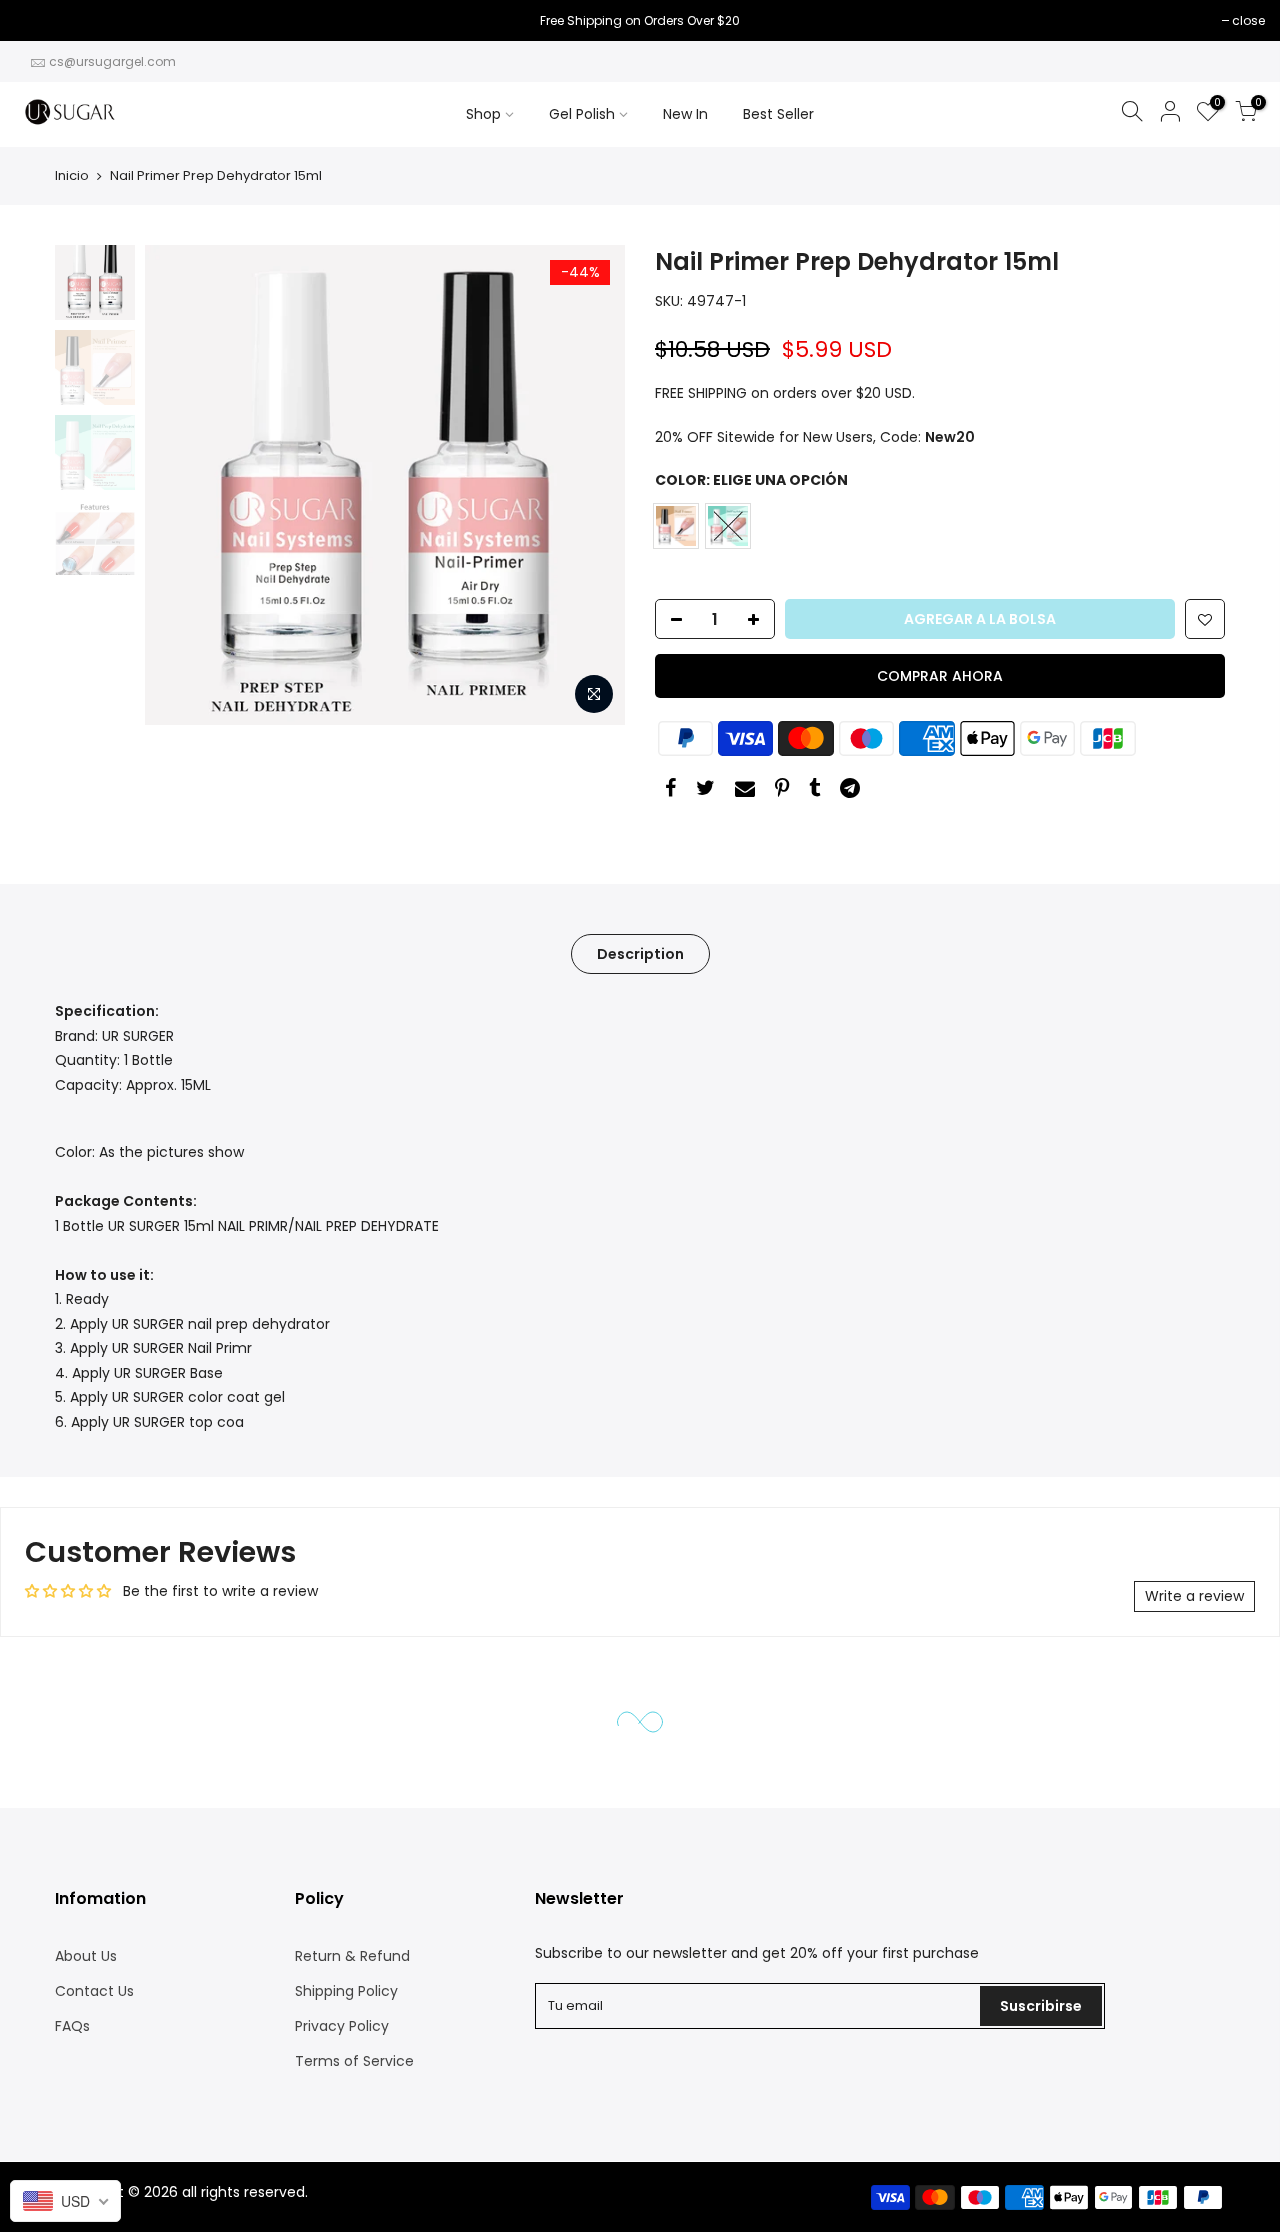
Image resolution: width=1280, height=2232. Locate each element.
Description (640, 954)
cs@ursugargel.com (112, 61)
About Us (86, 1956)
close (41, 20)
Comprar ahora (940, 676)
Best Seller (778, 114)
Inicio (72, 175)
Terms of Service (354, 2061)
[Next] (590, 485)
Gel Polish (582, 114)
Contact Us (94, 1991)
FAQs (72, 2026)
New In (685, 114)
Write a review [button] (1194, 1596)
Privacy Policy (342, 2026)
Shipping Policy (346, 1991)
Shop (483, 114)
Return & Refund (352, 1956)
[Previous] (180, 485)
